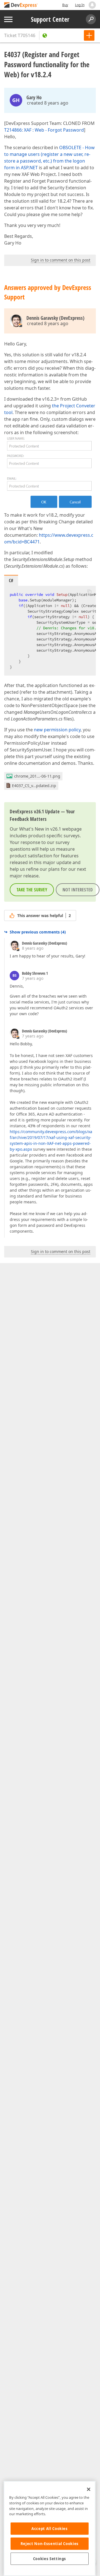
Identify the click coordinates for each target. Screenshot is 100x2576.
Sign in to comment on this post (61, 260)
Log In (80, 5)
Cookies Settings (50, 2559)
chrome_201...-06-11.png (37, 776)
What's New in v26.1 (40, 829)
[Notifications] (92, 5)
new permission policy (57, 730)
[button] (89, 591)
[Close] (89, 2489)
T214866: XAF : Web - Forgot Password (44, 130)
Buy (65, 5)
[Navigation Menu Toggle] (8, 19)
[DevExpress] (21, 5)
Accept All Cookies (50, 2529)
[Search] (91, 19)
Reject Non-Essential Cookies (50, 2544)
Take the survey (32, 890)
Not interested (78, 890)
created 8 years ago (48, 103)
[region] (50, 2528)
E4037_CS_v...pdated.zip (34, 786)
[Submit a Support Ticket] (89, 35)
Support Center (50, 19)
